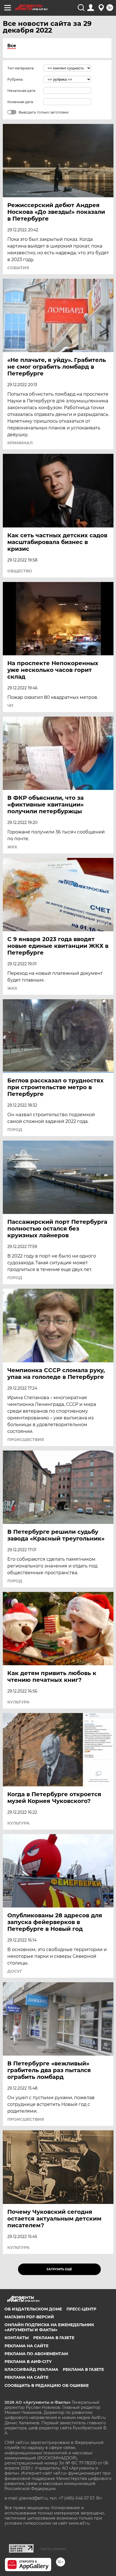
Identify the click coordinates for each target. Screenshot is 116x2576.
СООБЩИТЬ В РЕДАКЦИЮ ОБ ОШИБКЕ (47, 2385)
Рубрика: (15, 79)
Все (12, 46)
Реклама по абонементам (36, 2354)
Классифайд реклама (31, 2369)
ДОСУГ (15, 1971)
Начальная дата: (22, 91)
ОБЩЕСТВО (20, 571)
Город (15, 1130)
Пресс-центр (81, 2309)
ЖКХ (12, 847)
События (18, 268)
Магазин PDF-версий (29, 2317)
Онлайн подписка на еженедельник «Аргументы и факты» (49, 2327)
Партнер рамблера (53, 2549)
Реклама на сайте (26, 2346)
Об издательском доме (33, 2309)
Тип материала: (21, 68)
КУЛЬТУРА (18, 1702)
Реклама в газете (54, 2338)
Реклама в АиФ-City (28, 2362)
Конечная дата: (21, 102)
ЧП (10, 706)
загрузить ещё (59, 2269)
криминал (20, 443)
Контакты (17, 2338)
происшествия (26, 1440)
